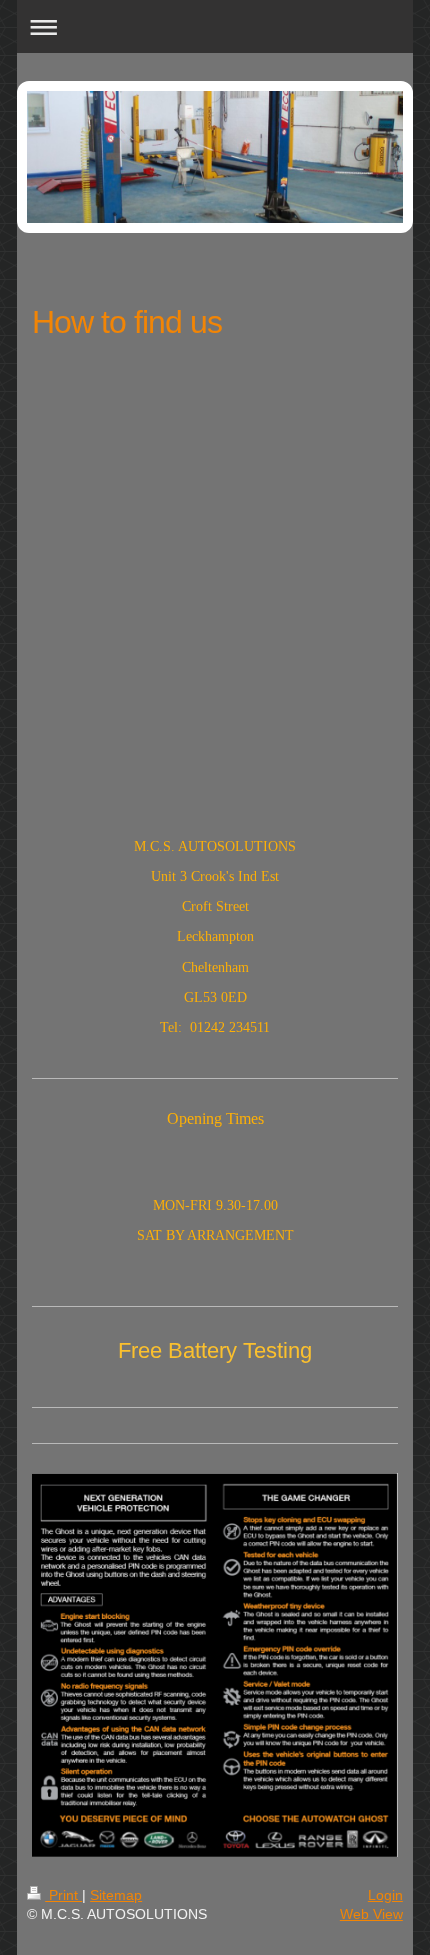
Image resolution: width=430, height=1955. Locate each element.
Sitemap (116, 1895)
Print (63, 1895)
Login (385, 1895)
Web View (371, 1914)
